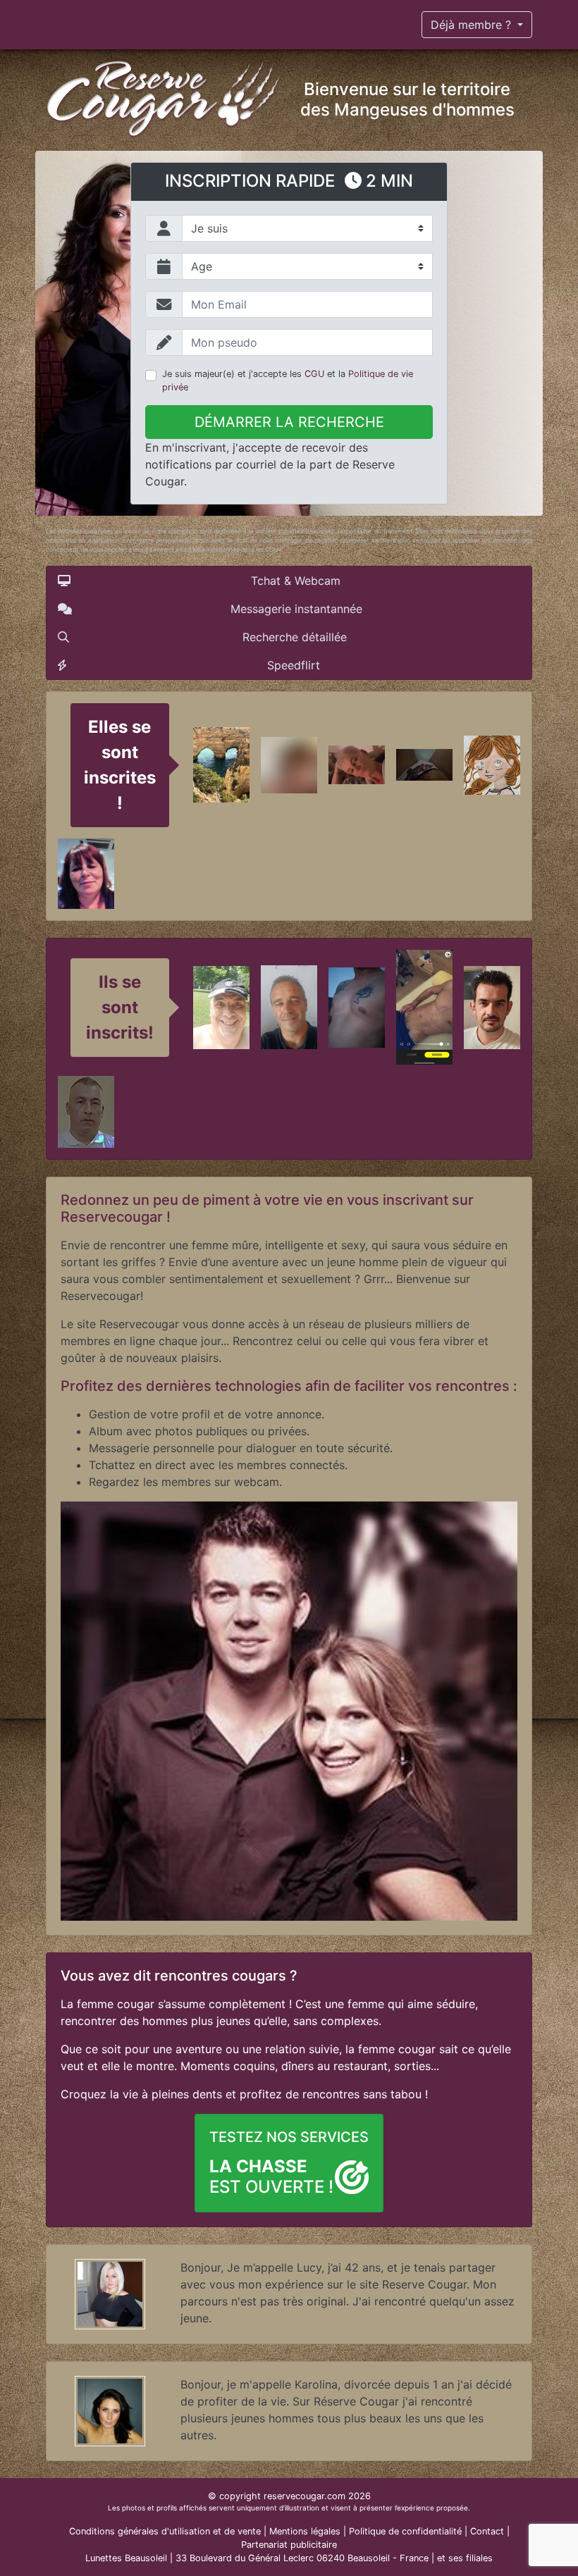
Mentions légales (305, 2531)
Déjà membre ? (473, 25)
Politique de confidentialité (405, 2531)
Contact (487, 2531)
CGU (314, 374)
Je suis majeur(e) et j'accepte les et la (288, 380)
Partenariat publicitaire (289, 2545)
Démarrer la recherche (289, 422)
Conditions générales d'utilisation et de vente (165, 2531)
